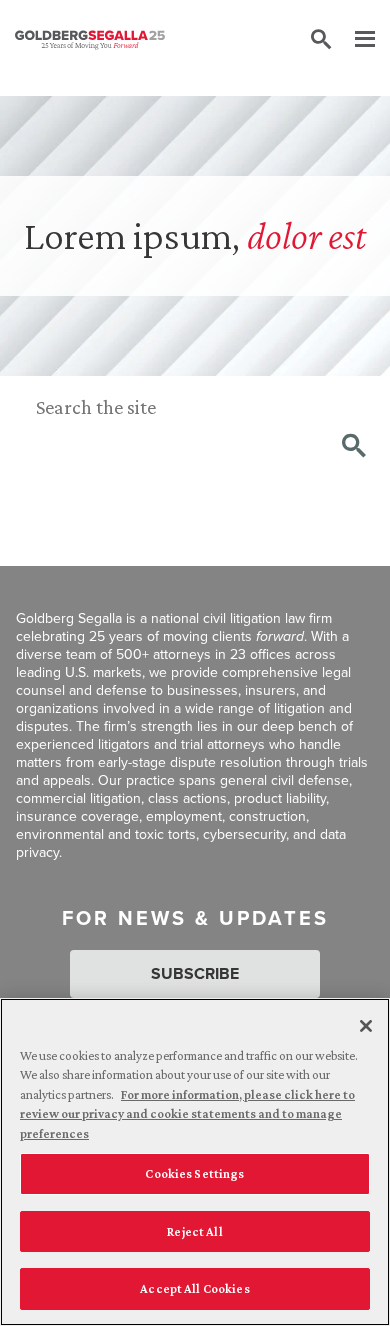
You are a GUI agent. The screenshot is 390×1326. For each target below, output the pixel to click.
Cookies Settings (194, 1173)
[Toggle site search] (321, 40)
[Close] (366, 1026)
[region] (195, 1162)
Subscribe (195, 973)
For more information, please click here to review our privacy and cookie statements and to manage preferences (187, 1114)
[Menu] (355, 40)
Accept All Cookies (194, 1288)
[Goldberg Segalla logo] (90, 40)
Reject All (194, 1231)
